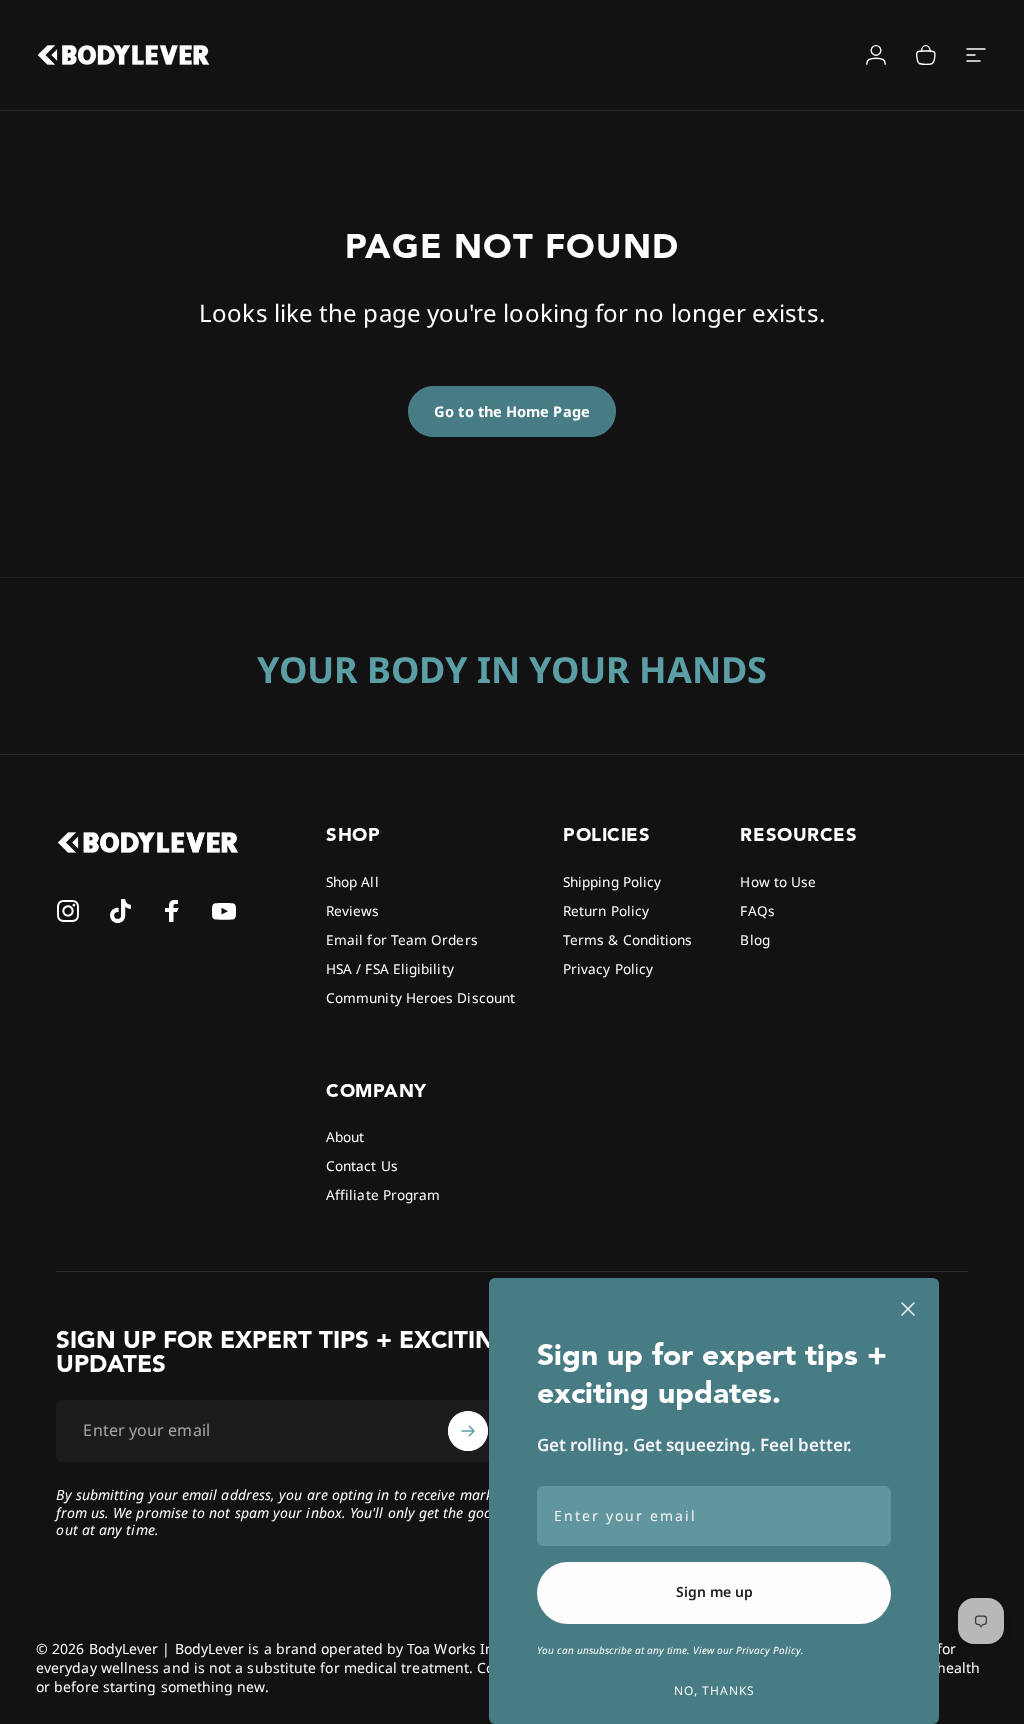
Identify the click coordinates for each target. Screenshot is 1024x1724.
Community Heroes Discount (420, 997)
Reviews (353, 910)
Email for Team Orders (402, 939)
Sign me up (714, 1592)
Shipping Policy (612, 881)
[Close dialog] (908, 1309)
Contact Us (362, 1165)
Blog (754, 939)
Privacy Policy (608, 968)
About (345, 1136)
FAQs (757, 910)
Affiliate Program (383, 1194)
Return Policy (606, 910)
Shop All (352, 881)
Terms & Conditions (627, 939)
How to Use (778, 881)
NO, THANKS (714, 1691)
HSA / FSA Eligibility (390, 968)
